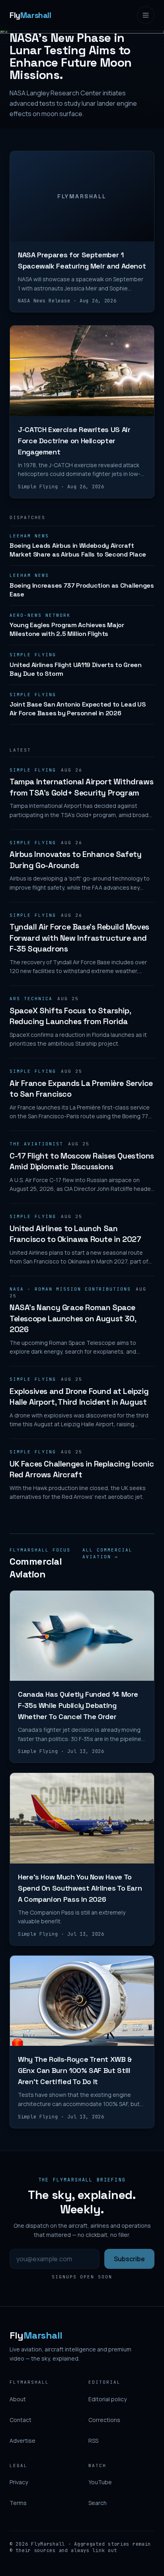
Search (98, 2503)
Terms (18, 2503)
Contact (20, 2420)
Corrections (104, 2420)
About (18, 2399)
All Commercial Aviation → (107, 1553)
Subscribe (129, 2259)
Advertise (22, 2441)
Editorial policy (107, 2399)
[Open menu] (146, 15)
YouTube (100, 2482)
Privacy (19, 2482)
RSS (93, 2441)
